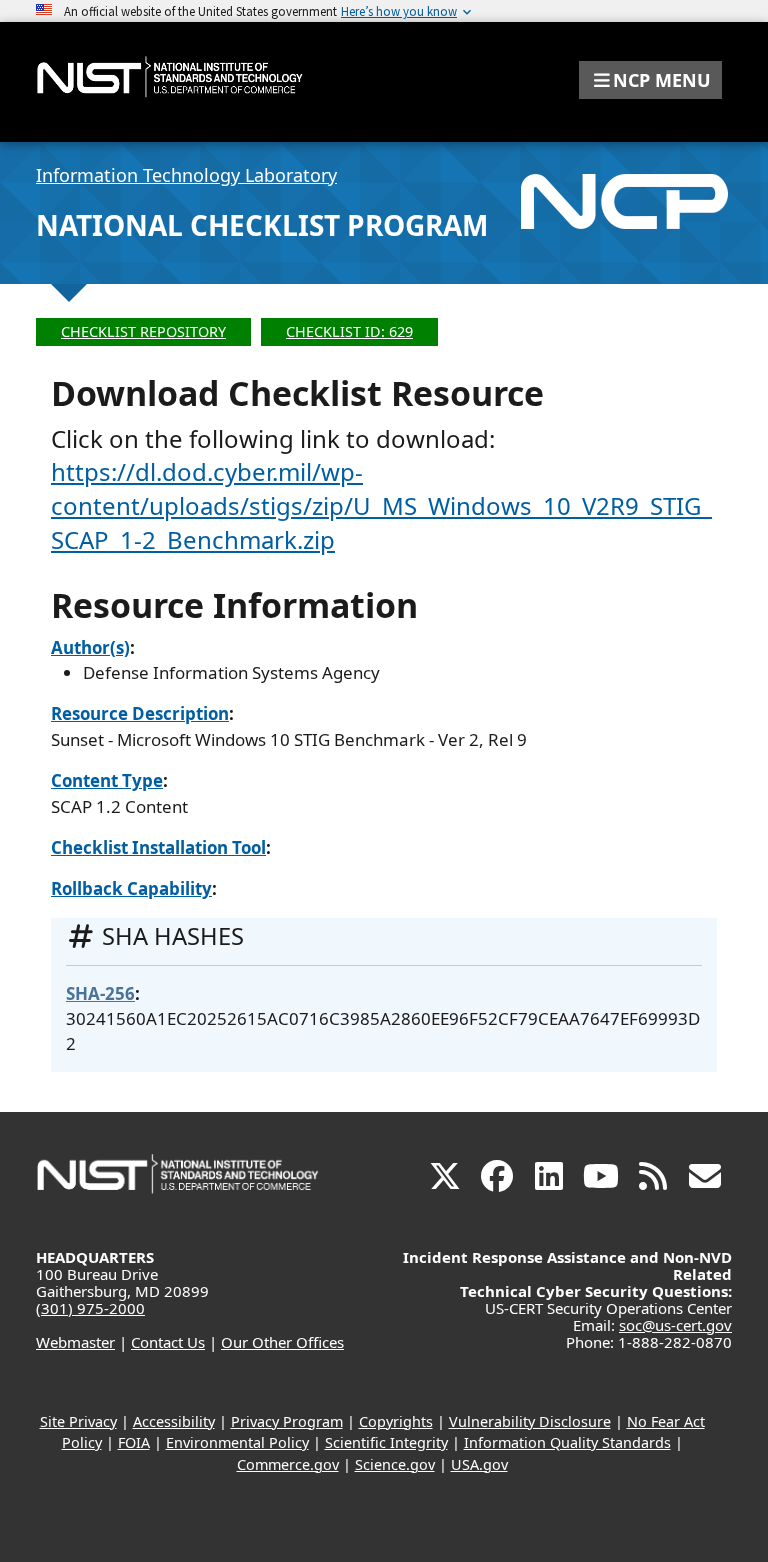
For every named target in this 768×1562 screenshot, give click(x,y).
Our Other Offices (282, 1342)
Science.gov (395, 1464)
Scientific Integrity (386, 1442)
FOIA (134, 1442)
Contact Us (168, 1342)
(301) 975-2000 (90, 1308)
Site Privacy (78, 1421)
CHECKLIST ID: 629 (349, 331)
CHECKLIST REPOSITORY (143, 331)
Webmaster (75, 1342)
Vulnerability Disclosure (530, 1421)
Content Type (107, 780)
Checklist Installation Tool (158, 847)
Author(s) (90, 647)
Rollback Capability (131, 888)
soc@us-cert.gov (675, 1325)
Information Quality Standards (567, 1442)
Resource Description (140, 713)
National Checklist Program (262, 225)
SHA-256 (100, 993)
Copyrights (396, 1421)
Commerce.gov (288, 1464)
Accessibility (174, 1421)
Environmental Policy (237, 1442)
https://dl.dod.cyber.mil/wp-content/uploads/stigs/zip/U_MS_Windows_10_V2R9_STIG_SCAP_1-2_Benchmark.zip (381, 505)
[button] (650, 80)
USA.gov (479, 1464)
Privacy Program (287, 1421)
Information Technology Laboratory (186, 175)
